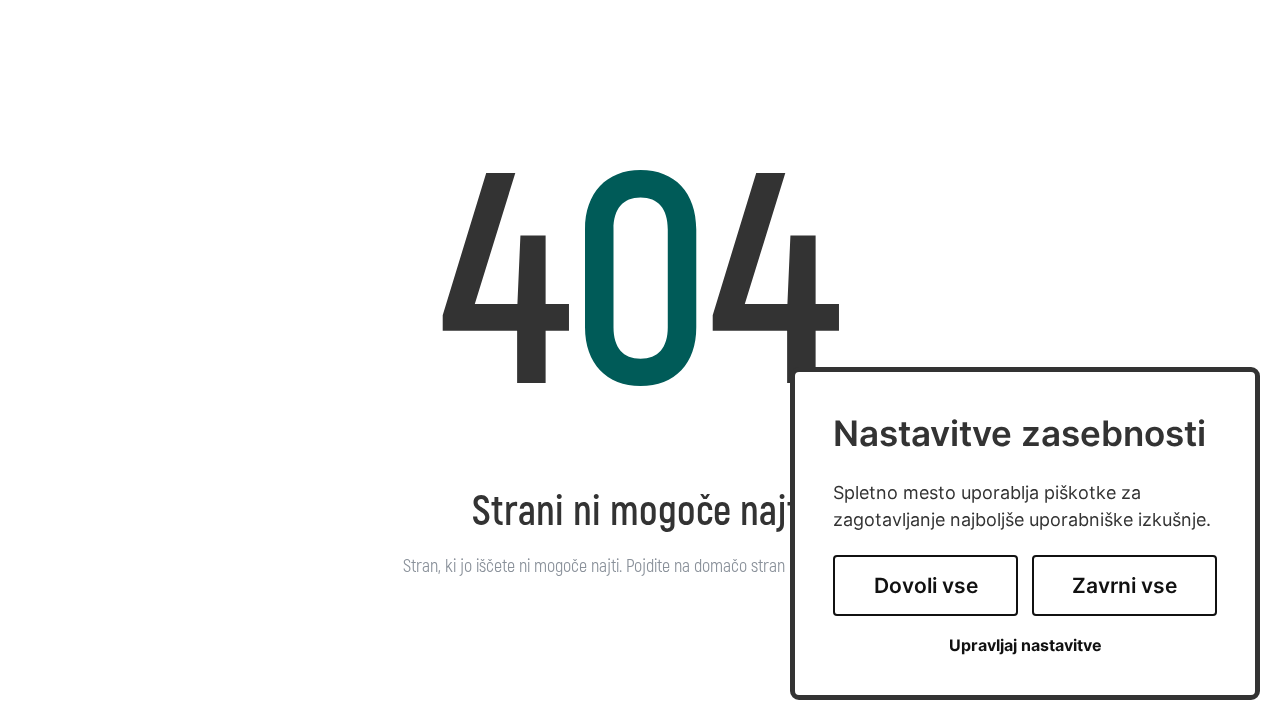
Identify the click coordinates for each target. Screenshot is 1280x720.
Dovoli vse (926, 585)
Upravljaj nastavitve (1025, 645)
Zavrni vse (1124, 585)
